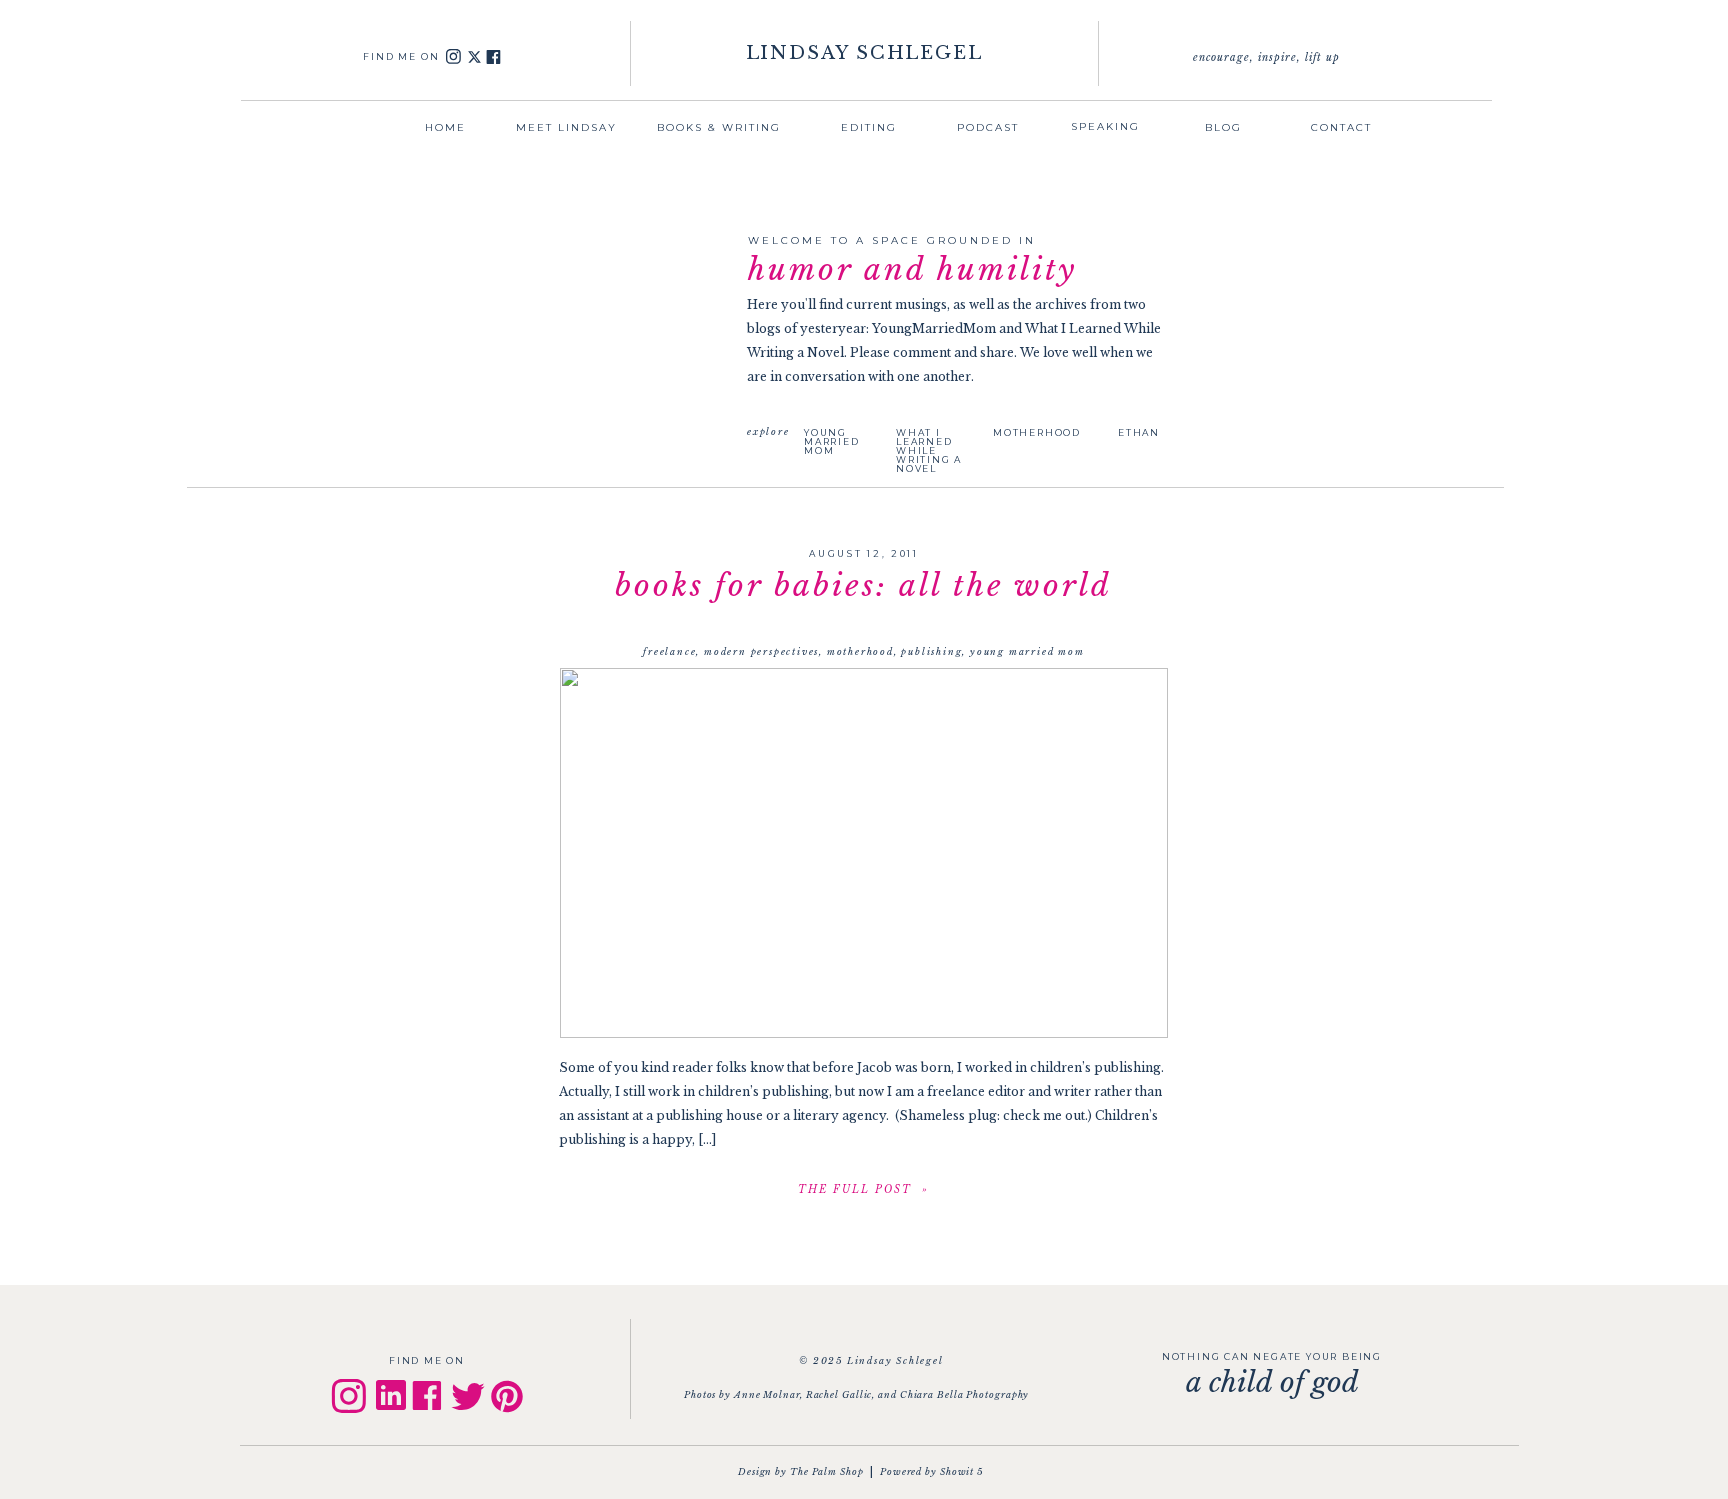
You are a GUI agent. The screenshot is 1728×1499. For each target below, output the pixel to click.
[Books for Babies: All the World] (864, 853)
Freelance (669, 651)
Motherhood (860, 651)
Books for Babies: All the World (863, 585)
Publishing (931, 651)
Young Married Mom (1027, 651)
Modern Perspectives (761, 651)
